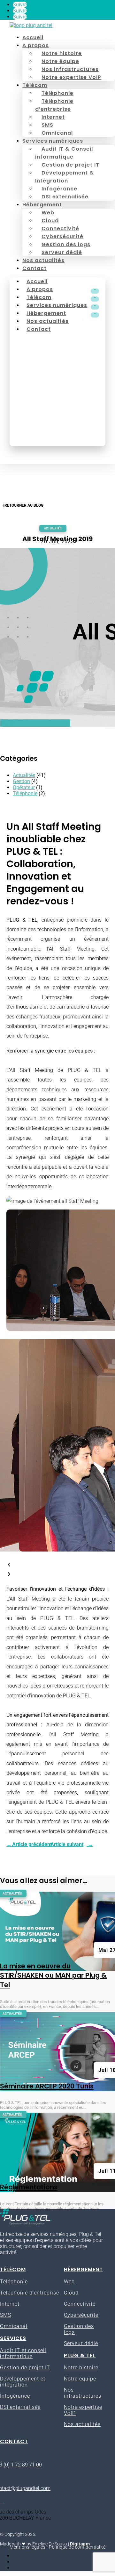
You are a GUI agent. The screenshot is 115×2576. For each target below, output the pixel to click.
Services (13, 2338)
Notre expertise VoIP (71, 77)
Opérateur (24, 787)
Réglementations (29, 2187)
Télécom (35, 85)
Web (48, 213)
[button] (57, 1565)
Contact (34, 268)
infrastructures (83, 2396)
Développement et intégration (23, 2382)
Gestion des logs (66, 244)
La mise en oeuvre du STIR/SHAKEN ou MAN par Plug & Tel (53, 1975)
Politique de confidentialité (77, 2547)
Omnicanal (57, 133)
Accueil (33, 37)
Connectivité (60, 228)
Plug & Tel (80, 2355)
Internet (53, 117)
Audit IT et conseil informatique (23, 2353)
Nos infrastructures (70, 69)
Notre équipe (60, 61)
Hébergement (42, 205)
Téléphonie (57, 93)
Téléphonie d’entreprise (54, 105)
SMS (47, 125)
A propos (36, 45)
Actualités (53, 528)
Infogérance (59, 189)
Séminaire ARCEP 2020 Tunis (47, 2086)
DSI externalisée (65, 197)
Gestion (21, 781)
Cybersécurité (62, 236)
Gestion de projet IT (70, 165)
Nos (69, 2390)
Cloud (50, 221)
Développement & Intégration (65, 177)
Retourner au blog (24, 505)
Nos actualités (43, 260)
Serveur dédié (62, 252)
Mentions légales (27, 2547)
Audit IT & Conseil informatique (64, 153)
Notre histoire (62, 53)
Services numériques (53, 141)
